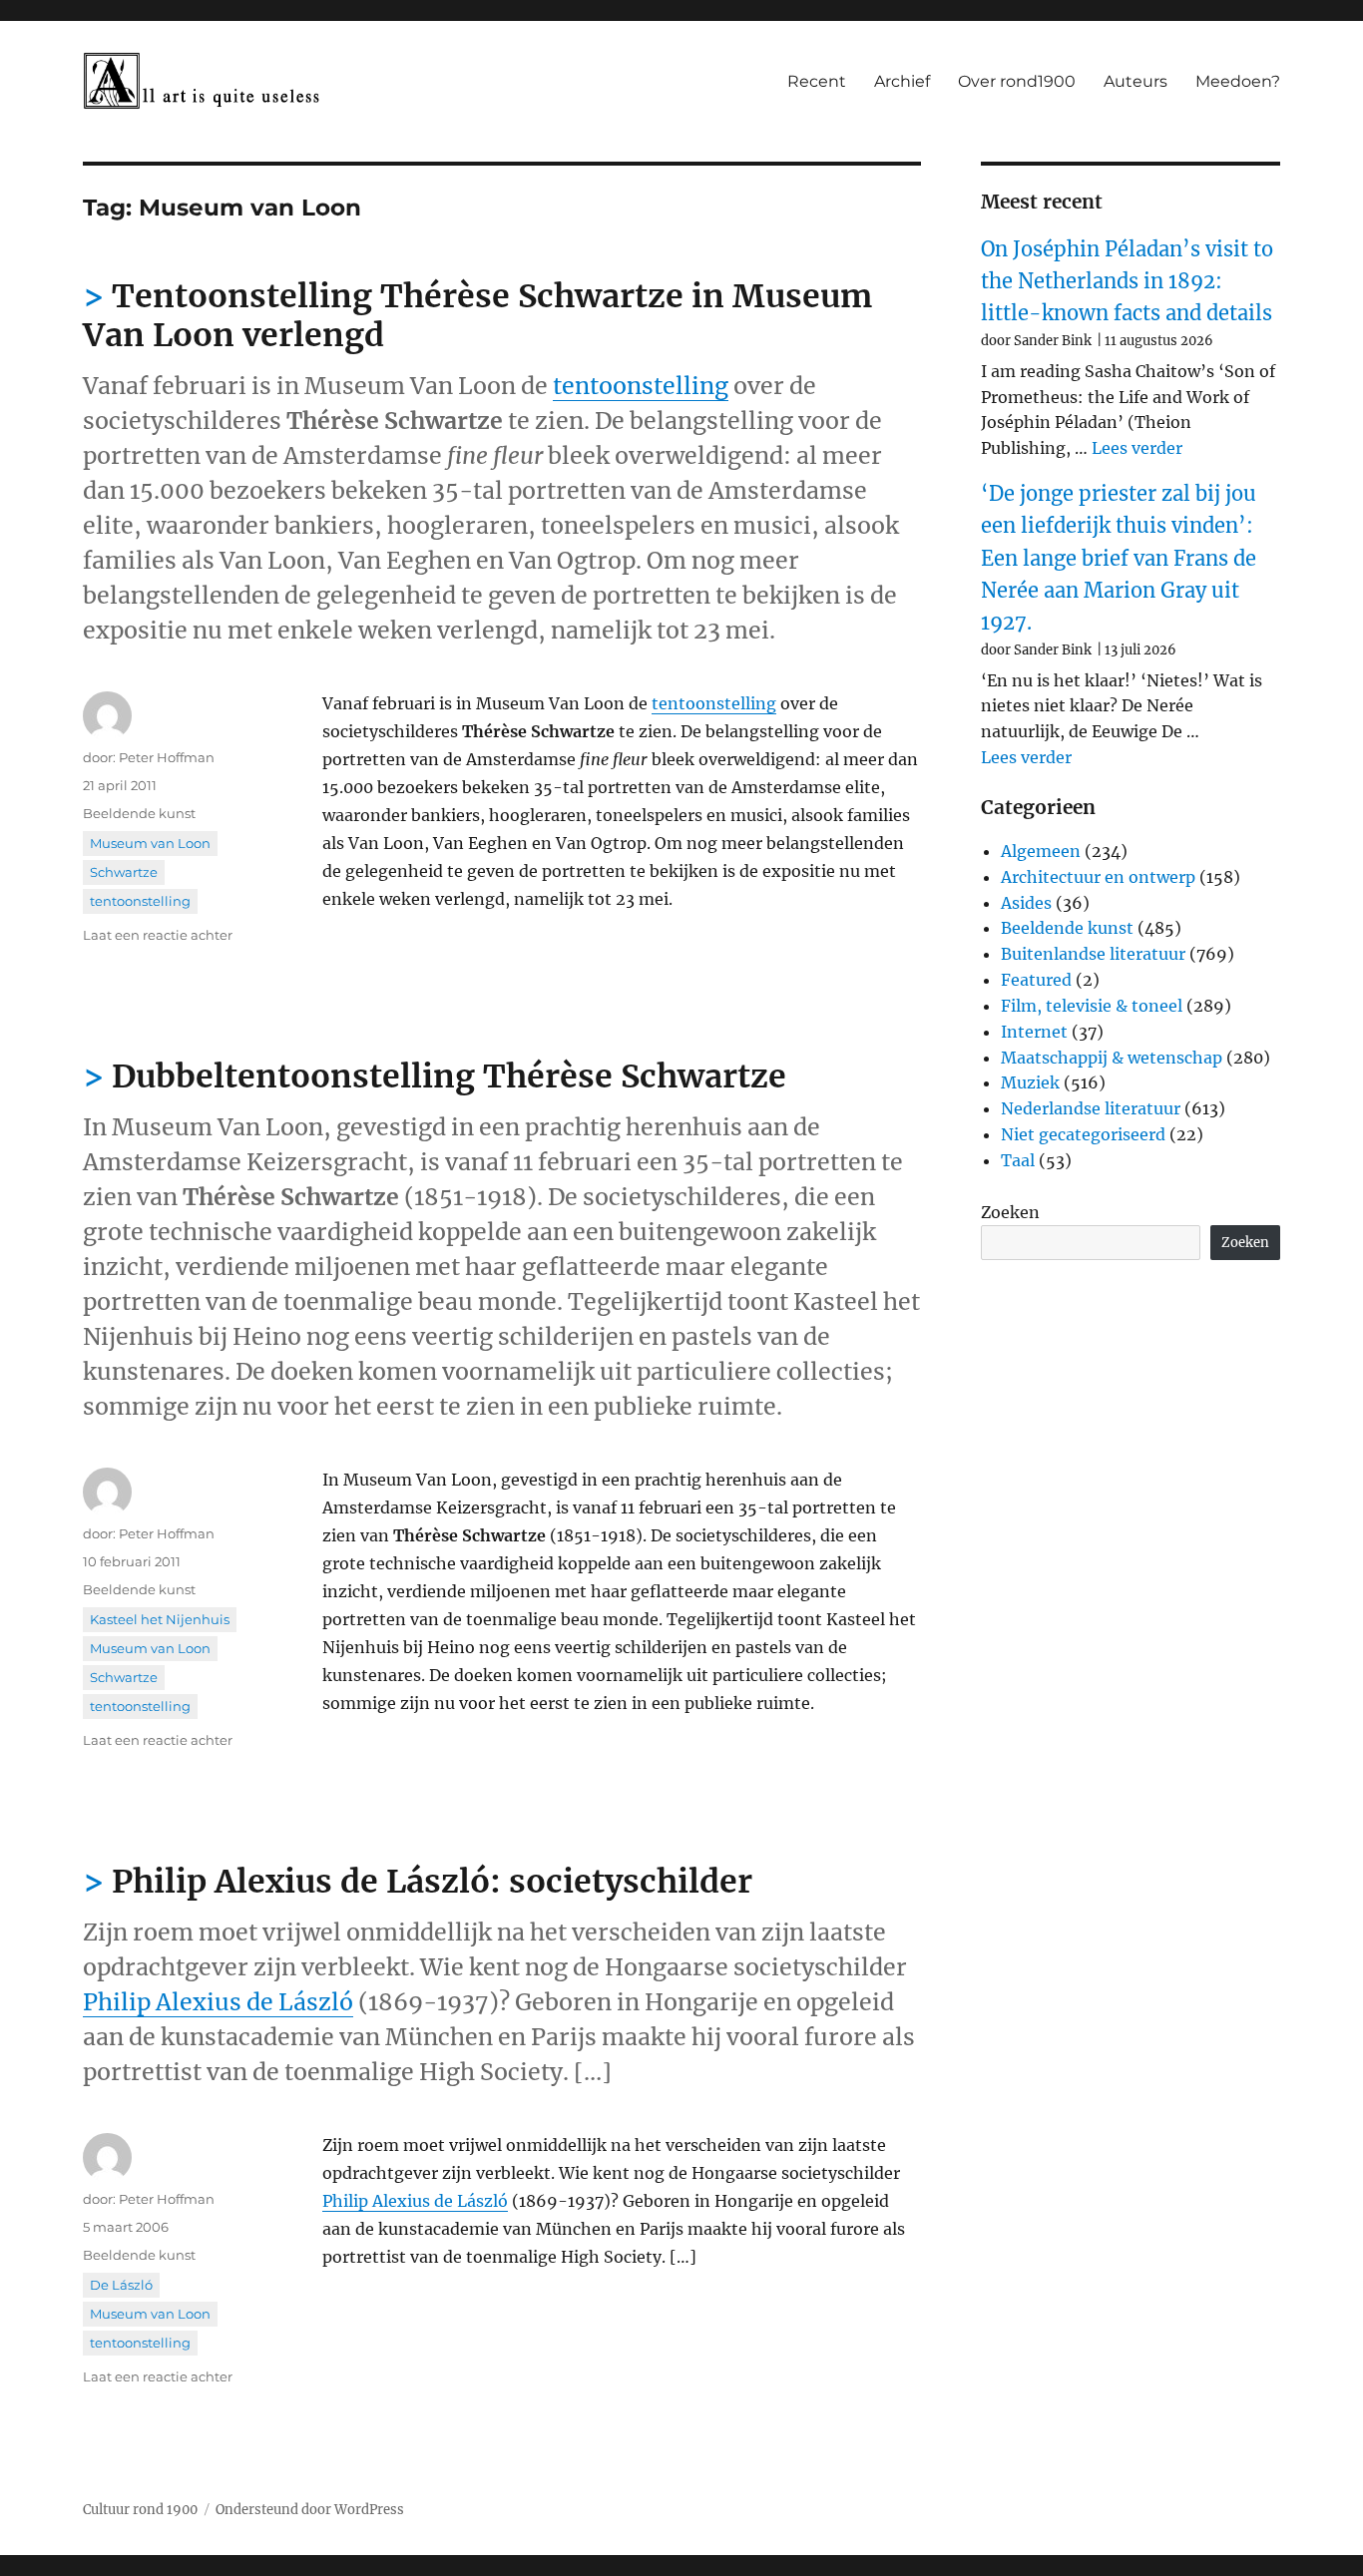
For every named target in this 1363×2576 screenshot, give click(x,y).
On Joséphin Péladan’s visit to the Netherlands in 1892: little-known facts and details (1127, 281)
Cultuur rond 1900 (140, 2510)
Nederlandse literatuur (1091, 1108)
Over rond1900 (1017, 81)
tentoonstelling (641, 386)
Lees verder (1137, 448)
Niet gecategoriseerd (1083, 1134)
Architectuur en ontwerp (1098, 877)
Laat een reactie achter (158, 935)
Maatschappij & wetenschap (1112, 1058)
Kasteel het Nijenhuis (160, 1619)
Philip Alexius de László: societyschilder (432, 1882)
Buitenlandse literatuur (1093, 954)
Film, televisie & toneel (1092, 1006)
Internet (1034, 1032)
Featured (1036, 980)
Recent (817, 81)
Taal (1018, 1160)
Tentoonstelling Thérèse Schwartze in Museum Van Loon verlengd (477, 316)
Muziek (1030, 1082)
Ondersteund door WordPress (310, 2510)
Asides (1026, 903)
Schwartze (124, 872)
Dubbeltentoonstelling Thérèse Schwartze (449, 1076)
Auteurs (1136, 81)
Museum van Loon (150, 843)
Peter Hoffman (167, 757)
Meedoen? (1238, 81)
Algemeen (1041, 851)
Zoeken (1010, 1212)
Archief (902, 81)
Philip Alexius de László (218, 2002)
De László (121, 2285)
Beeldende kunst (139, 813)
